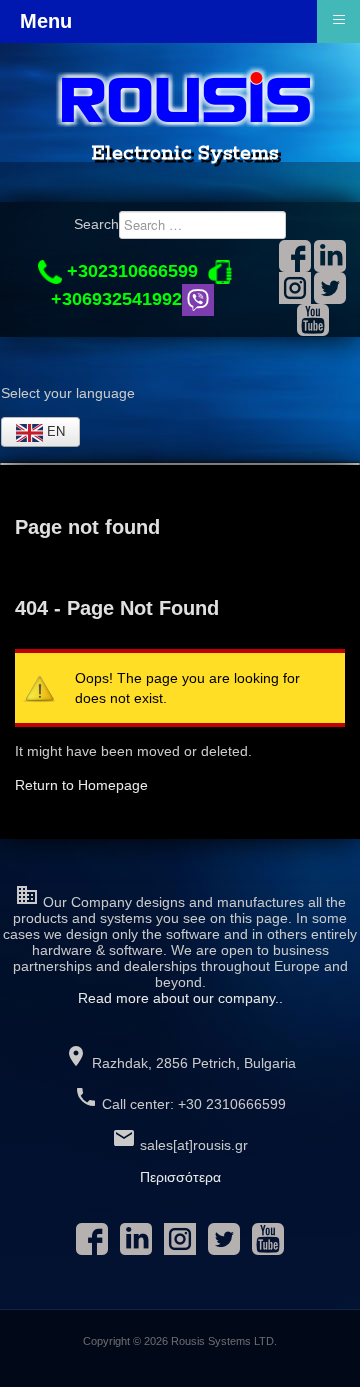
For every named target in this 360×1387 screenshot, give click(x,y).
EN (54, 430)
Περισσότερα (180, 1177)
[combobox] (202, 225)
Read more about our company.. (180, 998)
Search (96, 224)
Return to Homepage (81, 785)
